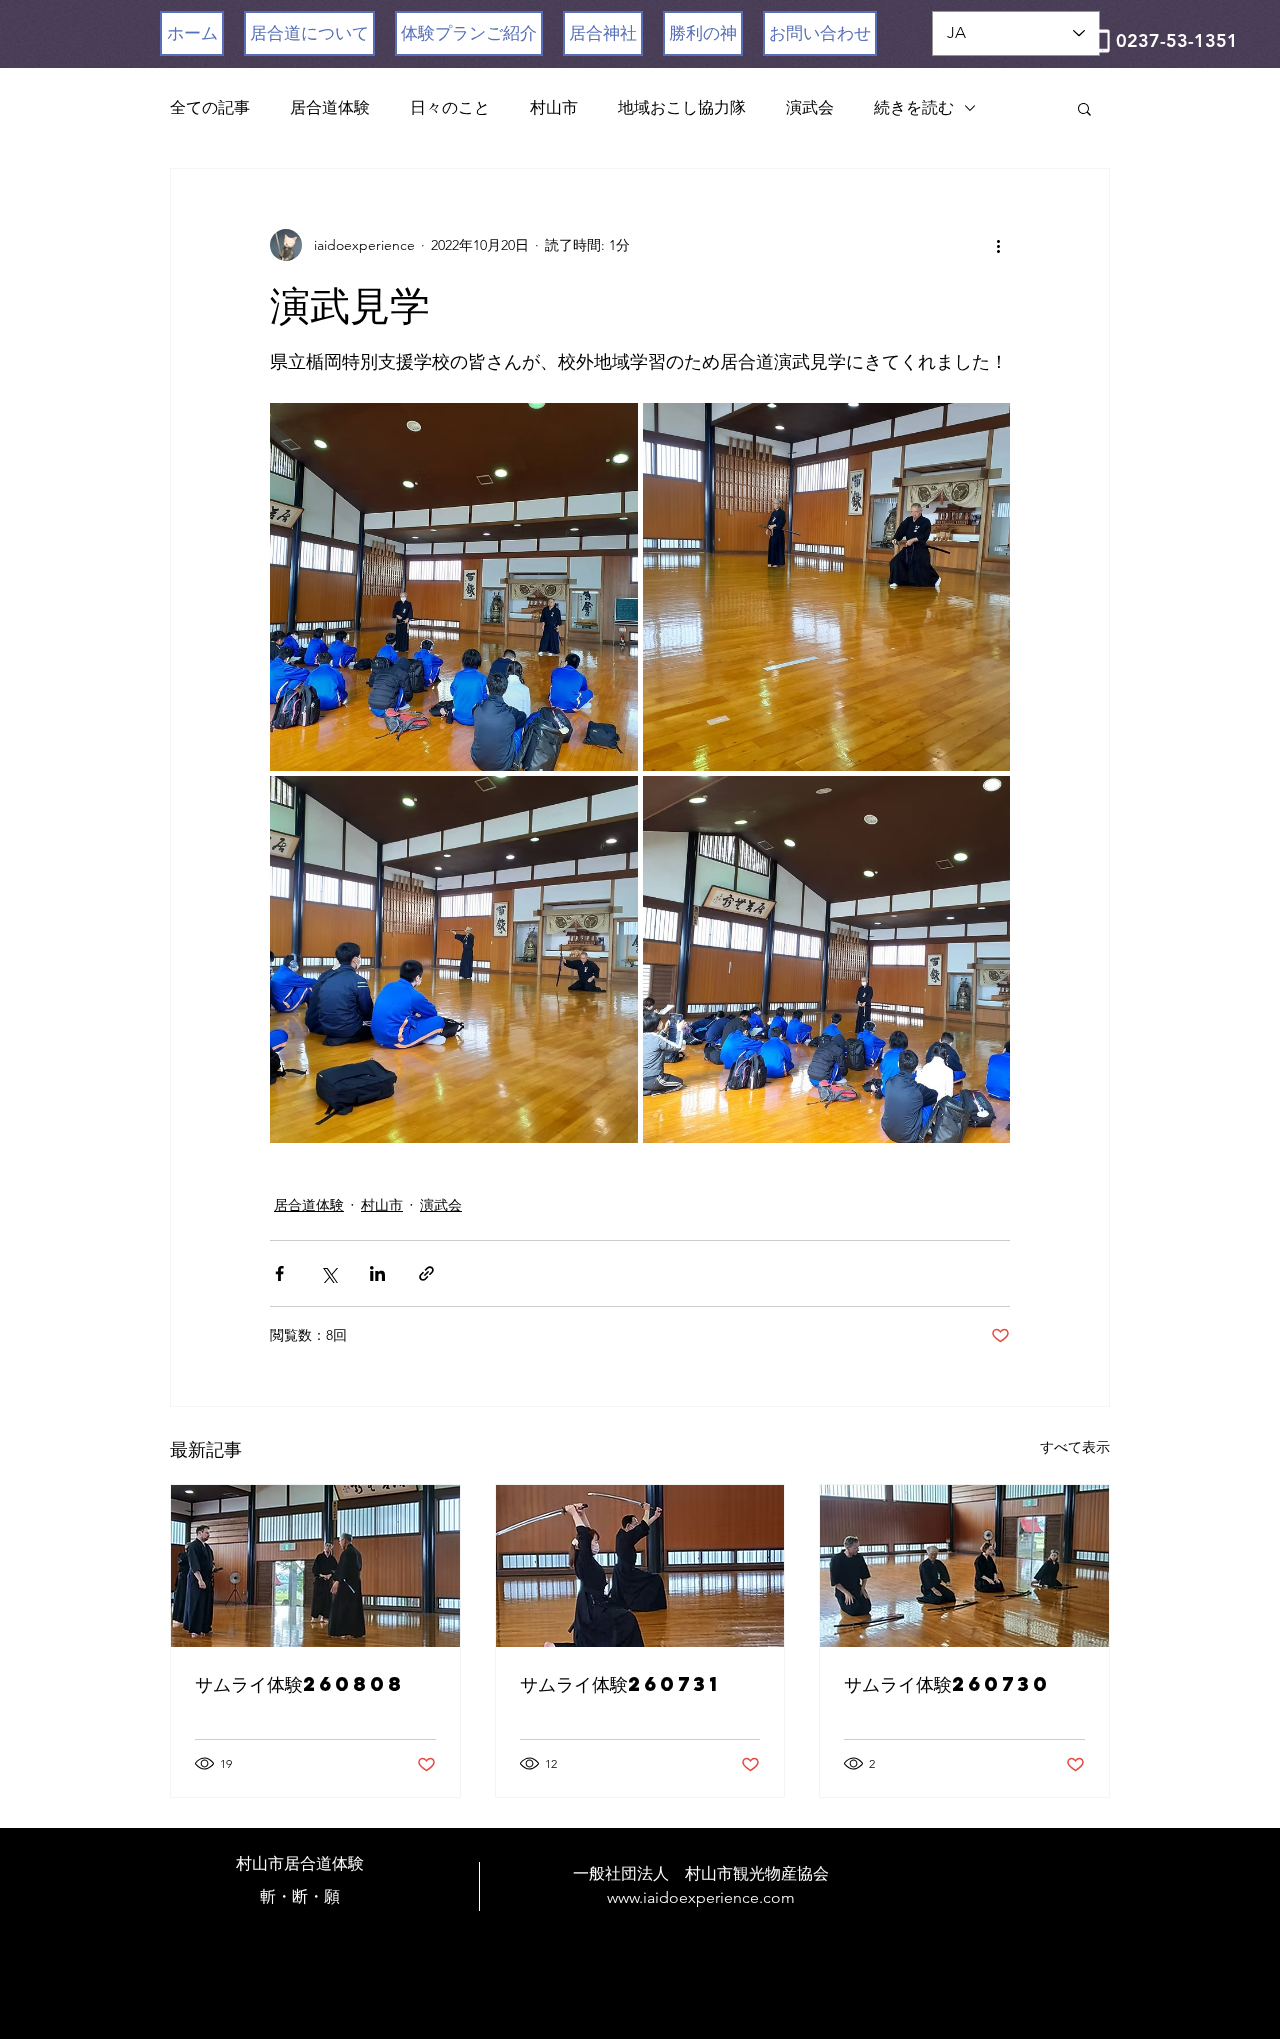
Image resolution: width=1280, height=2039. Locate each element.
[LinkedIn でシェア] (377, 1273)
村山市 (554, 107)
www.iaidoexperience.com (701, 1897)
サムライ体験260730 (947, 1683)
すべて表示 (1075, 1447)
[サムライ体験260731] (640, 1566)
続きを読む (914, 107)
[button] (1084, 108)
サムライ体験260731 (620, 1683)
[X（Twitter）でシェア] (328, 1273)
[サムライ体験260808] (315, 1566)
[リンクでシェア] (426, 1273)
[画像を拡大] (454, 587)
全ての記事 (210, 107)
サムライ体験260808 (300, 1683)
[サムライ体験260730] (964, 1566)
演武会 (810, 107)
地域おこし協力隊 (682, 107)
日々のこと (450, 107)
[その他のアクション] (998, 245)
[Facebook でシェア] (279, 1273)
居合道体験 (330, 107)
